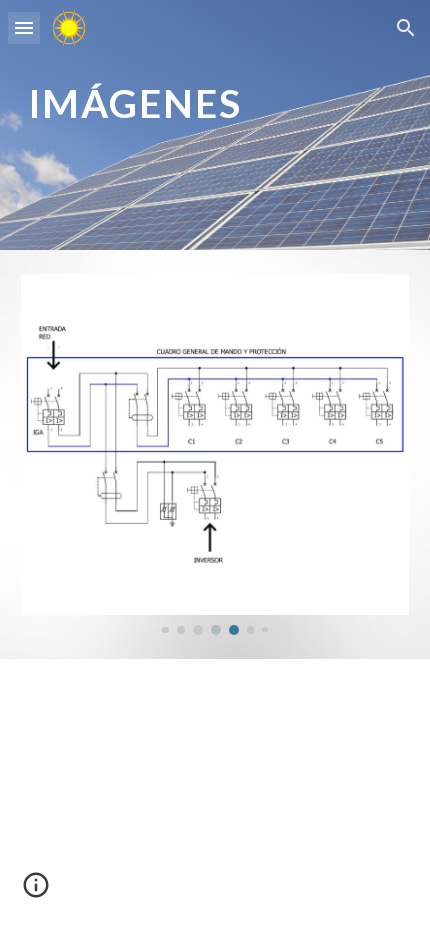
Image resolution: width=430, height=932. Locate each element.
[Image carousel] (215, 454)
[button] (24, 27)
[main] (215, 124)
